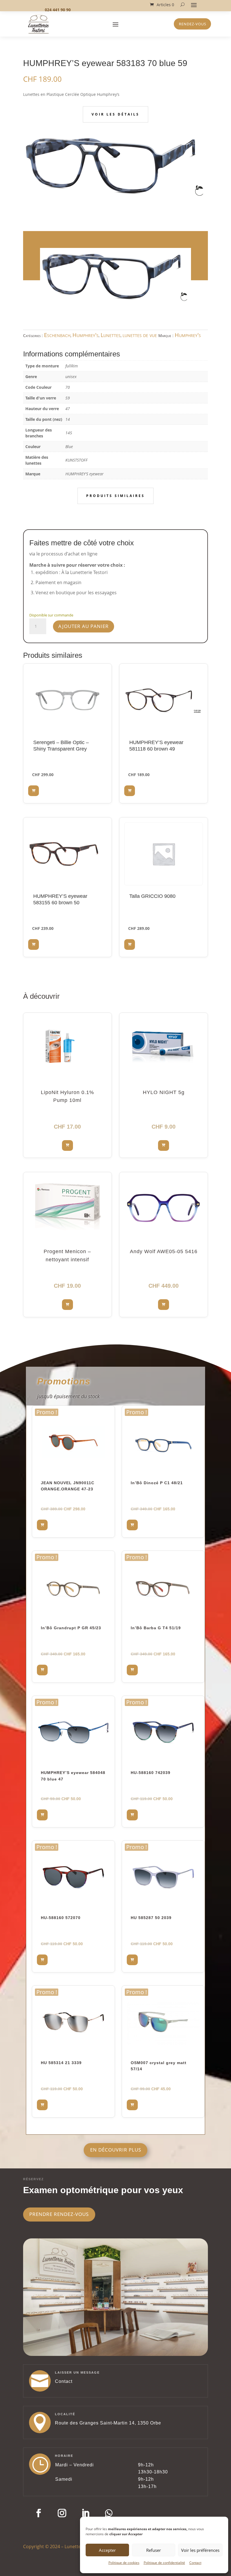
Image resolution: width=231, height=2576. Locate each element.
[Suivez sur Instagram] (62, 2513)
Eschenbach (57, 335)
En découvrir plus (116, 2150)
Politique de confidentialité (164, 2563)
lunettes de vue (140, 335)
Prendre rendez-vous (59, 2214)
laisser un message (77, 2372)
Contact (195, 2563)
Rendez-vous (193, 24)
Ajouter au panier (84, 626)
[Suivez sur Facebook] (39, 2513)
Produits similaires (115, 496)
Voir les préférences (200, 2550)
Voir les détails (115, 114)
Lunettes (111, 335)
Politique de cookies (124, 2563)
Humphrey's (85, 335)
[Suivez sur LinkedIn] (85, 2513)
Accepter (107, 2550)
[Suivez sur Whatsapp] (109, 2513)
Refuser (154, 2550)
